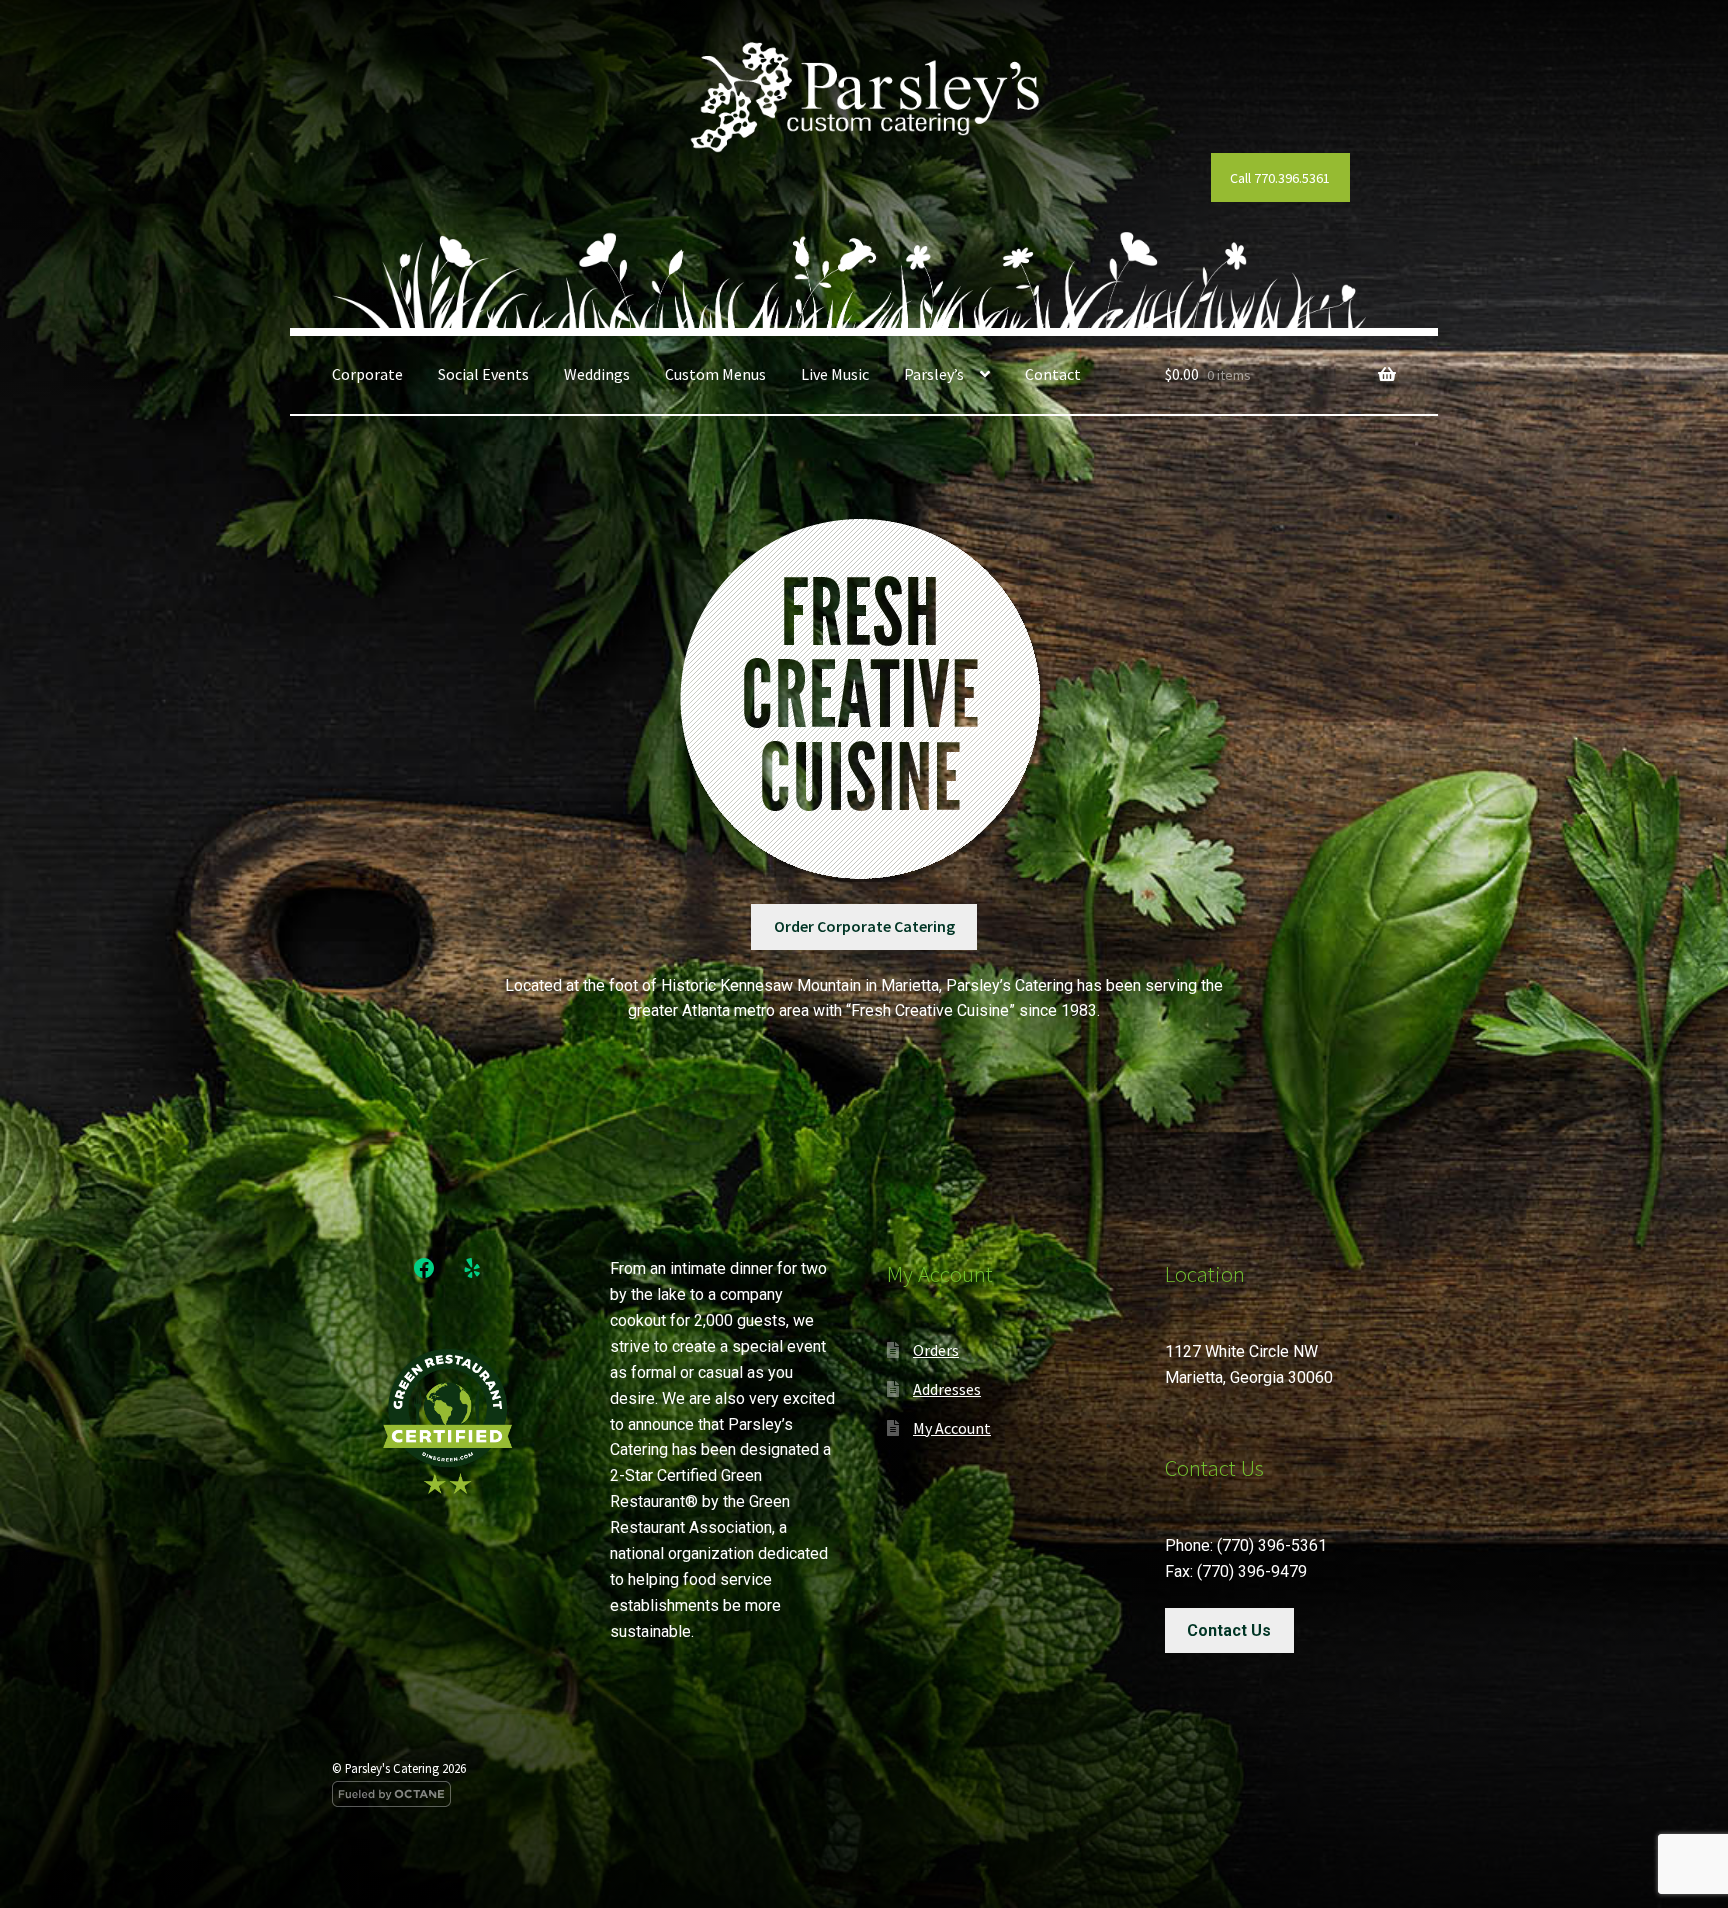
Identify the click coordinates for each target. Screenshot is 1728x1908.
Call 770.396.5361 (1280, 178)
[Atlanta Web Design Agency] (864, 1794)
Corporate (367, 374)
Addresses (947, 1389)
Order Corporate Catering (864, 926)
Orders (936, 1350)
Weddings (597, 374)
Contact (1053, 374)
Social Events (483, 374)
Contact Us (1229, 1630)
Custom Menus (715, 374)
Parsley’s (934, 374)
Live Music (835, 374)
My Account (952, 1428)
